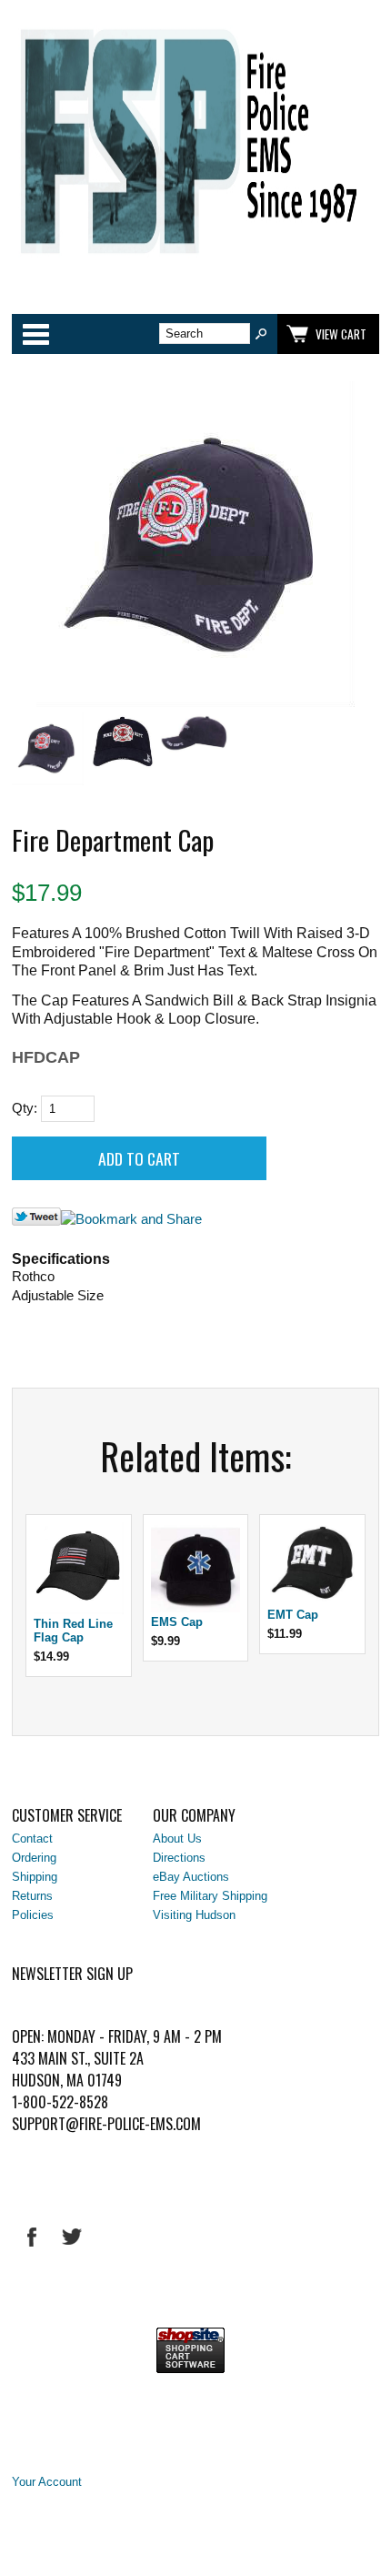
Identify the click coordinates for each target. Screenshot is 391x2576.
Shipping (35, 1877)
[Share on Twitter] (36, 1221)
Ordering (34, 1858)
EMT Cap (293, 1615)
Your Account (47, 2482)
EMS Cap (177, 1622)
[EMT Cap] (312, 1601)
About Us (177, 1839)
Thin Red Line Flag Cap (73, 1631)
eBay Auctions (191, 1877)
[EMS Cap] (196, 1608)
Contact (32, 1839)
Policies (33, 1915)
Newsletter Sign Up (72, 1974)
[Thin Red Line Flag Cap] (79, 1610)
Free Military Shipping (210, 1896)
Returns (32, 1896)
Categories (35, 334)
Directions (179, 1858)
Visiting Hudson (194, 1915)
